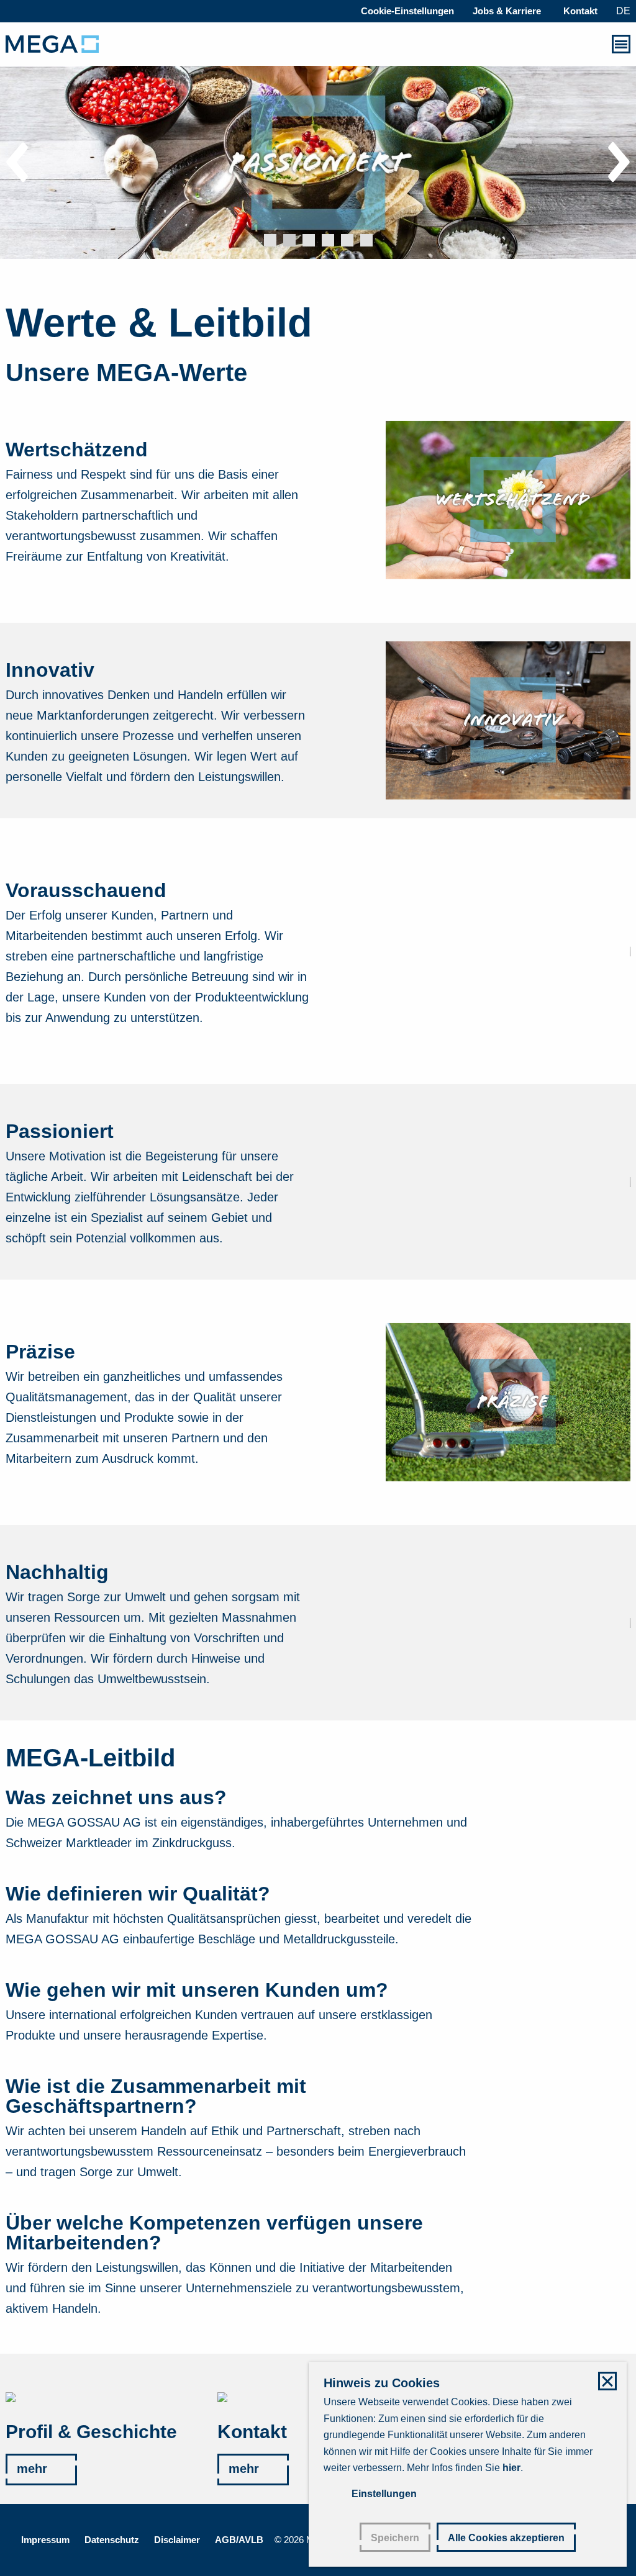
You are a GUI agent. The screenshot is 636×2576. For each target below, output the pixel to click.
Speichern (395, 2538)
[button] (270, 240)
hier (511, 2468)
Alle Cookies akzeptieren (506, 2538)
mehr (32, 2469)
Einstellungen (384, 2494)
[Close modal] (607, 2381)
